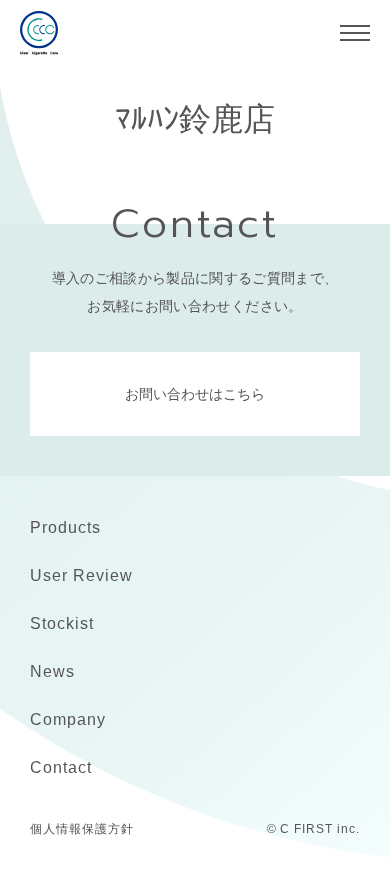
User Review (81, 575)
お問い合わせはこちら (195, 394)
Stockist (62, 623)
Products (65, 527)
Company (68, 719)
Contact (61, 767)
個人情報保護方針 (82, 829)
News (52, 671)
